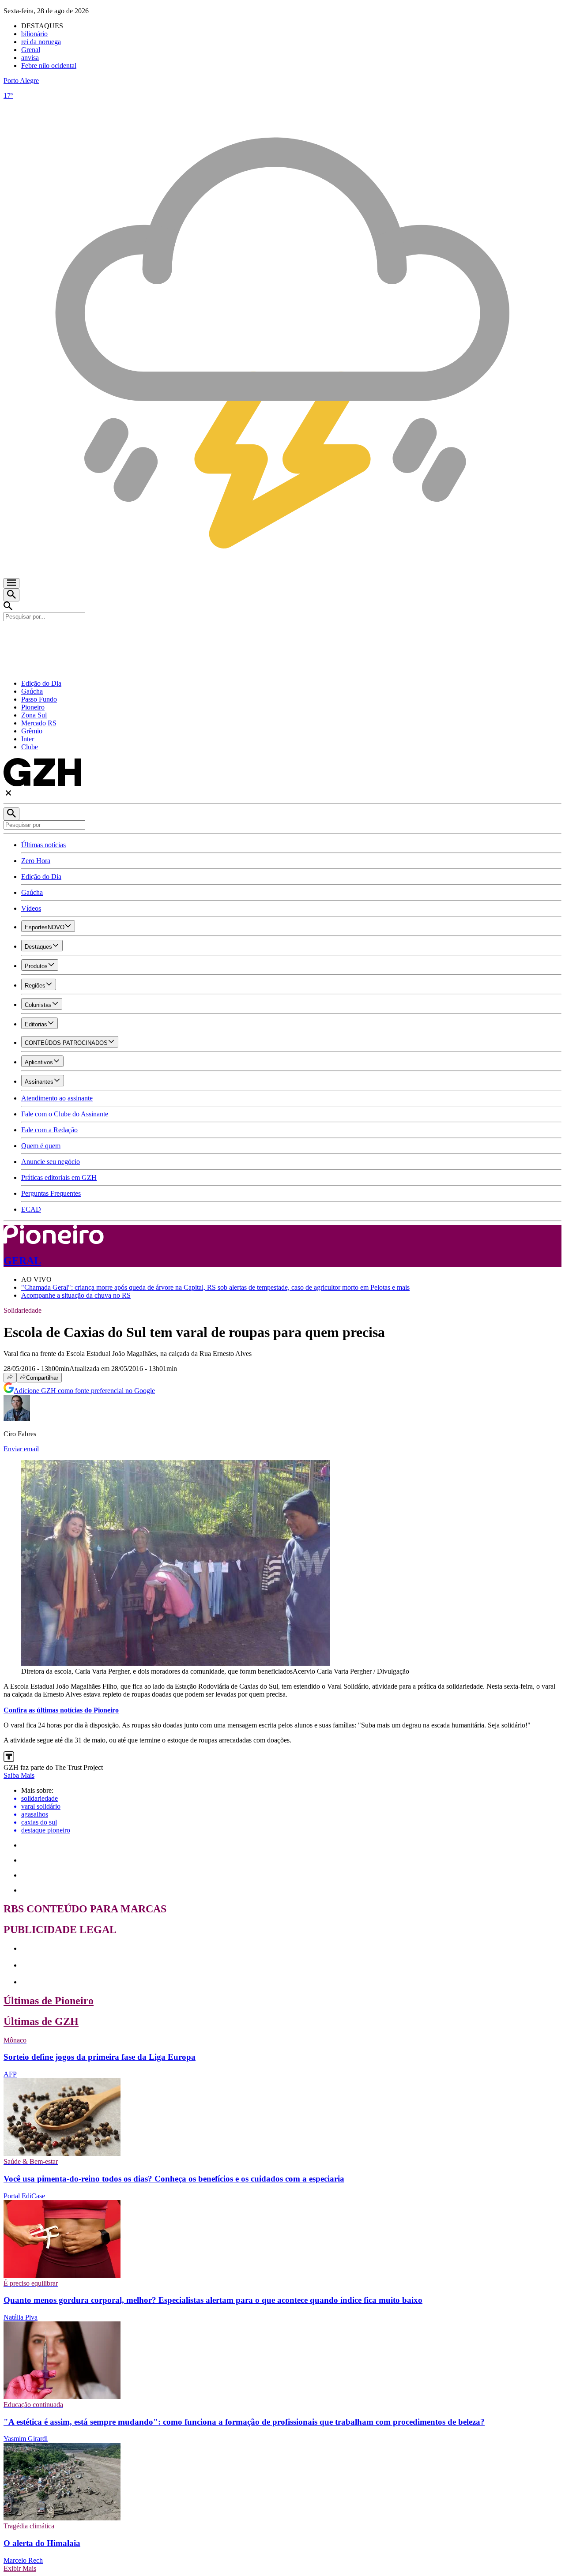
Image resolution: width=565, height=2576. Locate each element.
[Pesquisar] (11, 814)
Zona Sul (34, 715)
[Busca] (11, 595)
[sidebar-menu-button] (11, 583)
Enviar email (21, 1449)
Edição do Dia (41, 683)
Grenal (31, 50)
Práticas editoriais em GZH (59, 1177)
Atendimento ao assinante (57, 1098)
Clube (30, 747)
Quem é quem (41, 1146)
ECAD (31, 1209)
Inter (28, 739)
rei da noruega (41, 42)
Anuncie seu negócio (51, 1162)
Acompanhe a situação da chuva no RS (76, 1295)
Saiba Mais (19, 1775)
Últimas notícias (43, 845)
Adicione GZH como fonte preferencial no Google (84, 1391)
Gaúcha (32, 691)
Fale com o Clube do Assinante (65, 1114)
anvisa (30, 58)
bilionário (34, 34)
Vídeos (31, 908)
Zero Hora (36, 861)
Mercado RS (39, 723)
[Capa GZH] (282, 636)
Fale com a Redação (49, 1130)
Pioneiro (33, 707)
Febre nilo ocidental (49, 66)
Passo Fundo (39, 699)
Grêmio (32, 731)
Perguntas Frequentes (51, 1193)
